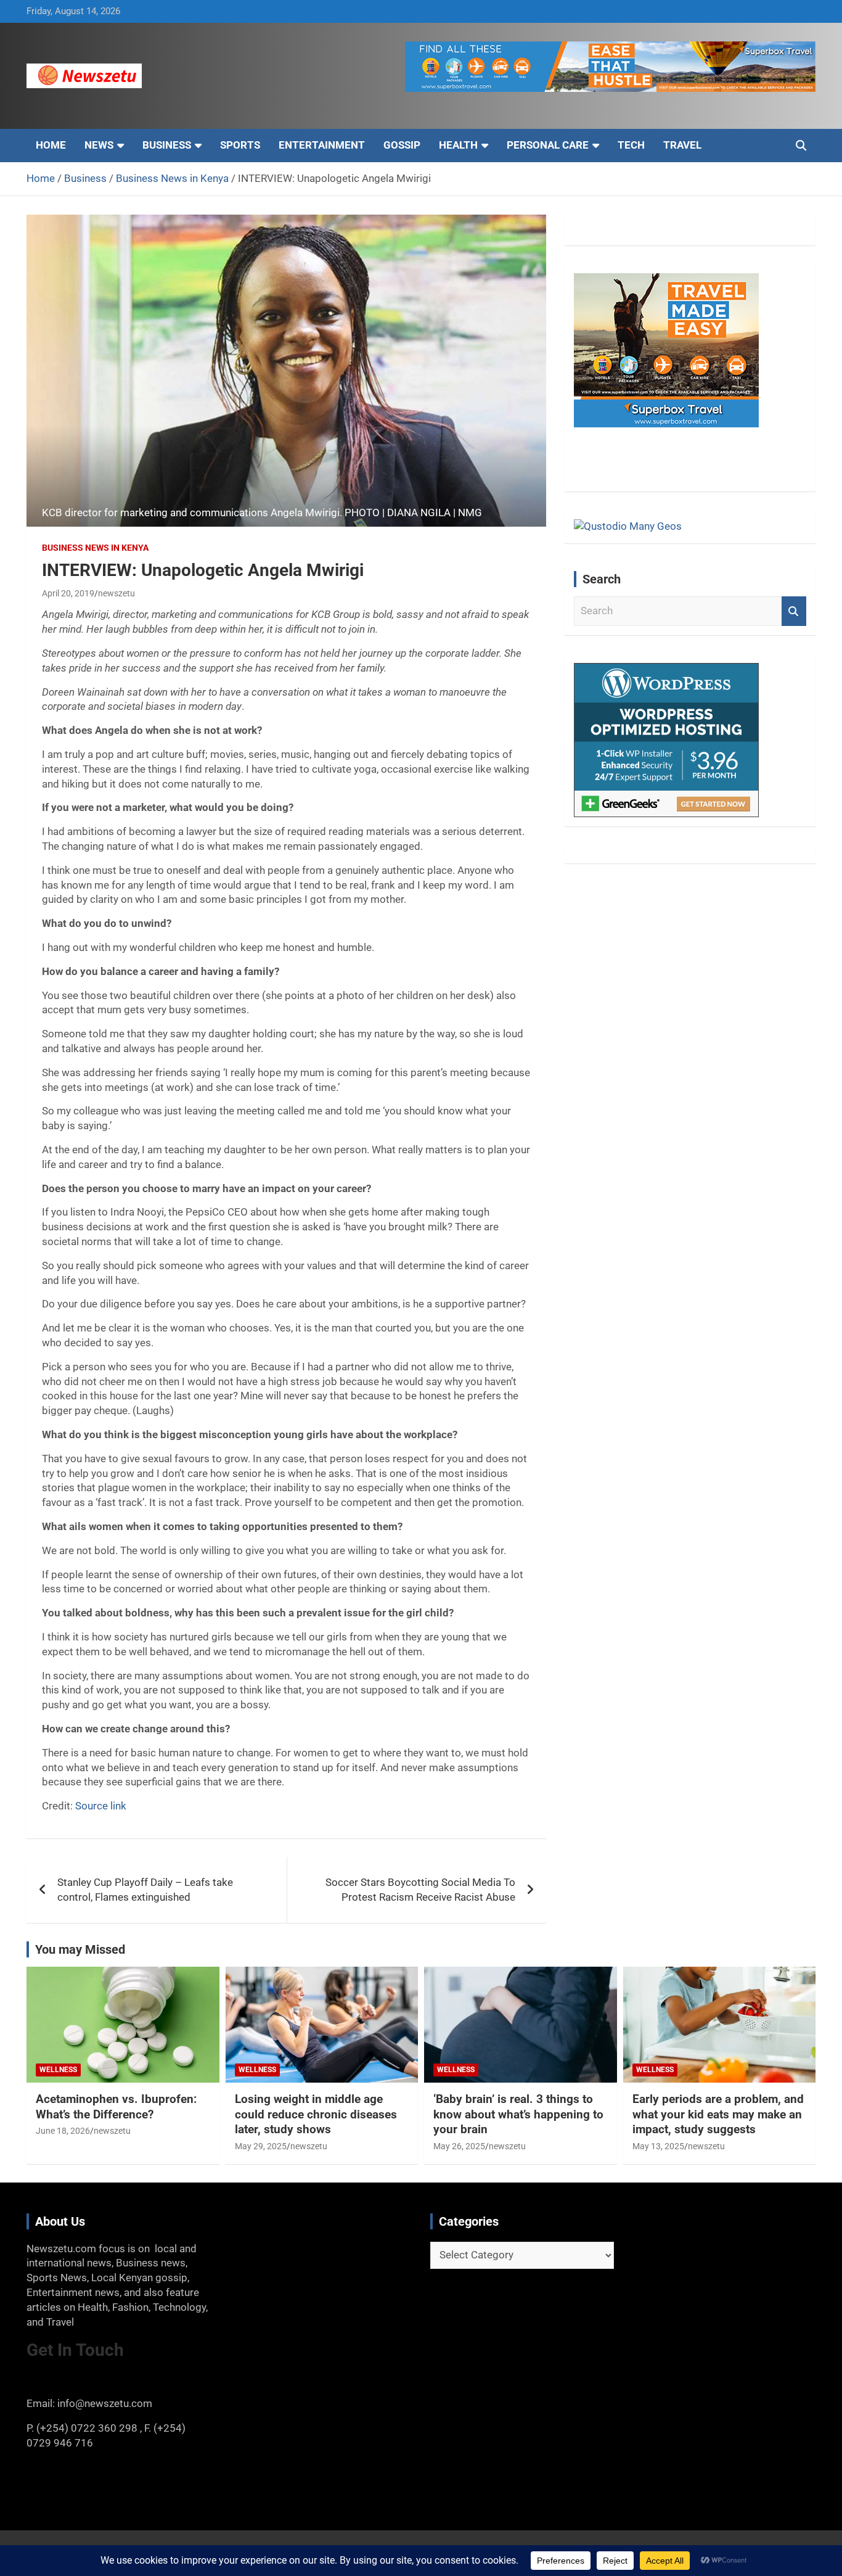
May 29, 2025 (261, 2146)
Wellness (58, 2070)
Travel (682, 145)
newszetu (116, 593)
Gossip (402, 145)
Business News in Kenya (95, 548)
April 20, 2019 (68, 593)
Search (794, 611)
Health (458, 145)
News (99, 145)
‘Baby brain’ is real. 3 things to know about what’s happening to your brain (518, 2114)
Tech (631, 145)
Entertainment (322, 145)
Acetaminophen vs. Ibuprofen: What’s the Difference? (116, 2107)
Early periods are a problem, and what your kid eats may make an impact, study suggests (718, 2114)
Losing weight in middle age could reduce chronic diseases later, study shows (316, 2114)
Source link (101, 1806)
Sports (240, 145)
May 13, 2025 (658, 2146)
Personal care (548, 145)
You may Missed (80, 1949)
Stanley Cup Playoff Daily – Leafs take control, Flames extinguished (145, 1890)
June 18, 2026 (63, 2131)
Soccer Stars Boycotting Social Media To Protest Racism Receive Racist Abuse (420, 1890)
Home (51, 145)
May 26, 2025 (459, 2146)
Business (167, 145)
